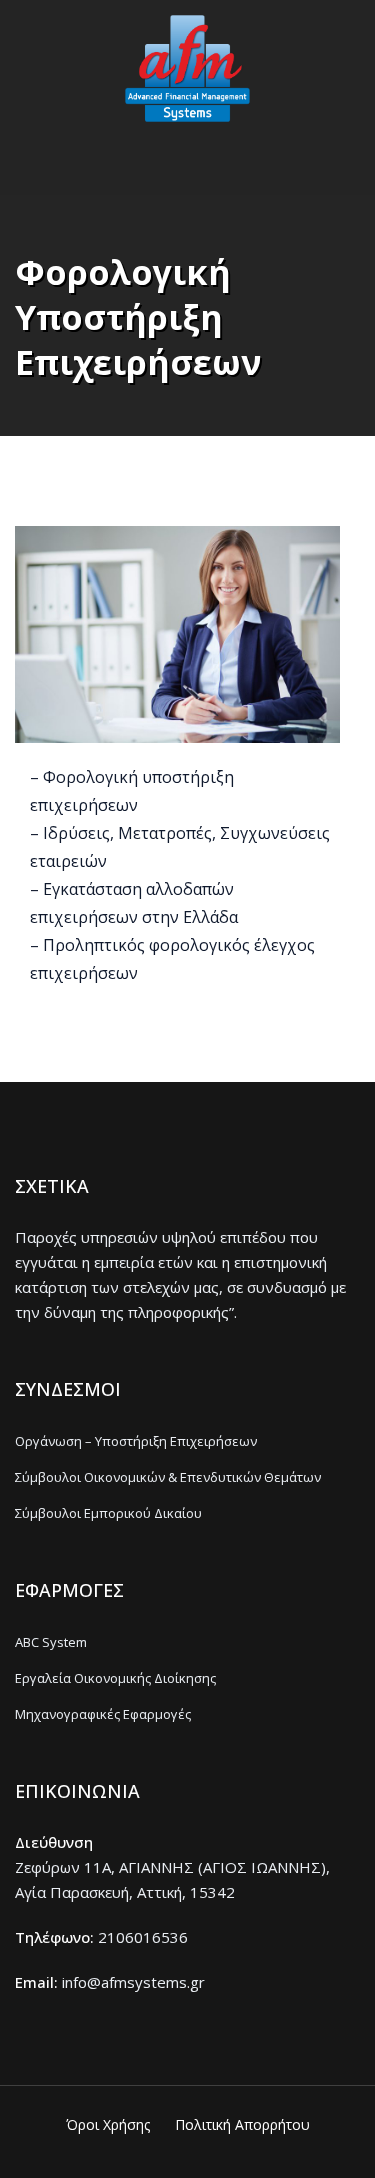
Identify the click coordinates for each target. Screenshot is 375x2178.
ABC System (51, 1642)
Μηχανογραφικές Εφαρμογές (103, 1714)
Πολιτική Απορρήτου (242, 2124)
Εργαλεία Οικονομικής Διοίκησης (115, 1678)
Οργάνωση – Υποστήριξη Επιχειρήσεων (136, 1441)
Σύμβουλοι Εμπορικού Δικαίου (108, 1513)
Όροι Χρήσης (108, 2124)
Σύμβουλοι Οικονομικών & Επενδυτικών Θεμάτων (168, 1477)
